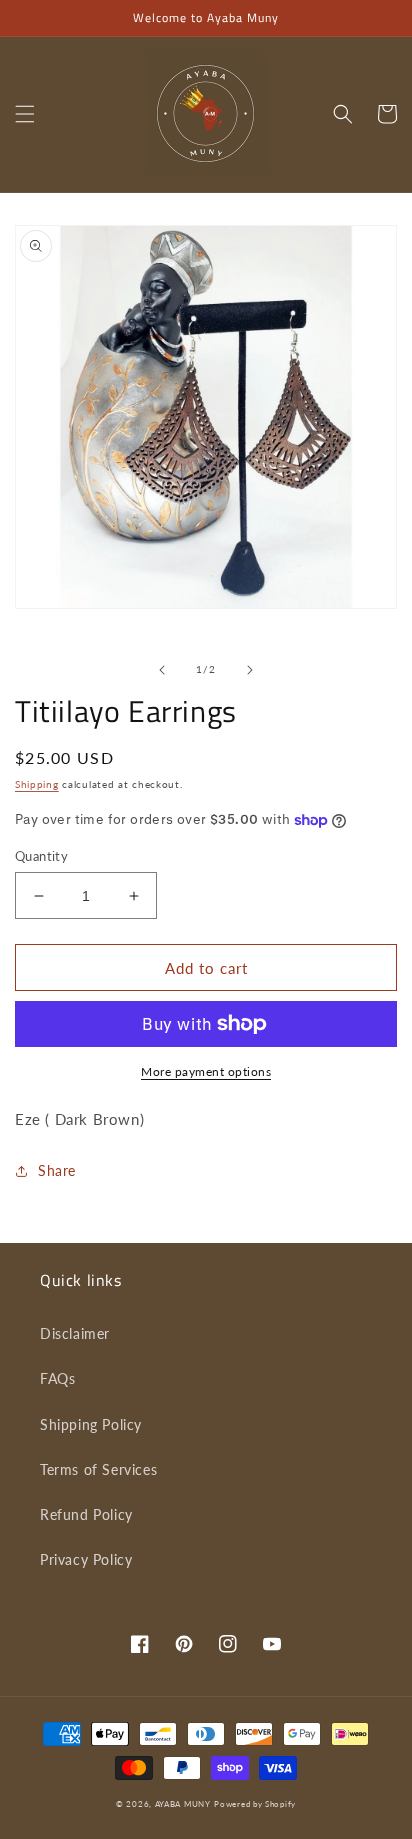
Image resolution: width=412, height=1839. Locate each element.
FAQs (57, 1378)
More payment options (206, 1071)
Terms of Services (98, 1469)
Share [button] (57, 1170)
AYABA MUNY (183, 1804)
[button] (25, 114)
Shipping (37, 784)
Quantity (41, 856)
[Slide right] (250, 670)
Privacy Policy (86, 1559)
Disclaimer (75, 1333)
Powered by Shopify (255, 1804)
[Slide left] (162, 670)
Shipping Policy (91, 1424)
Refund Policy (86, 1514)
